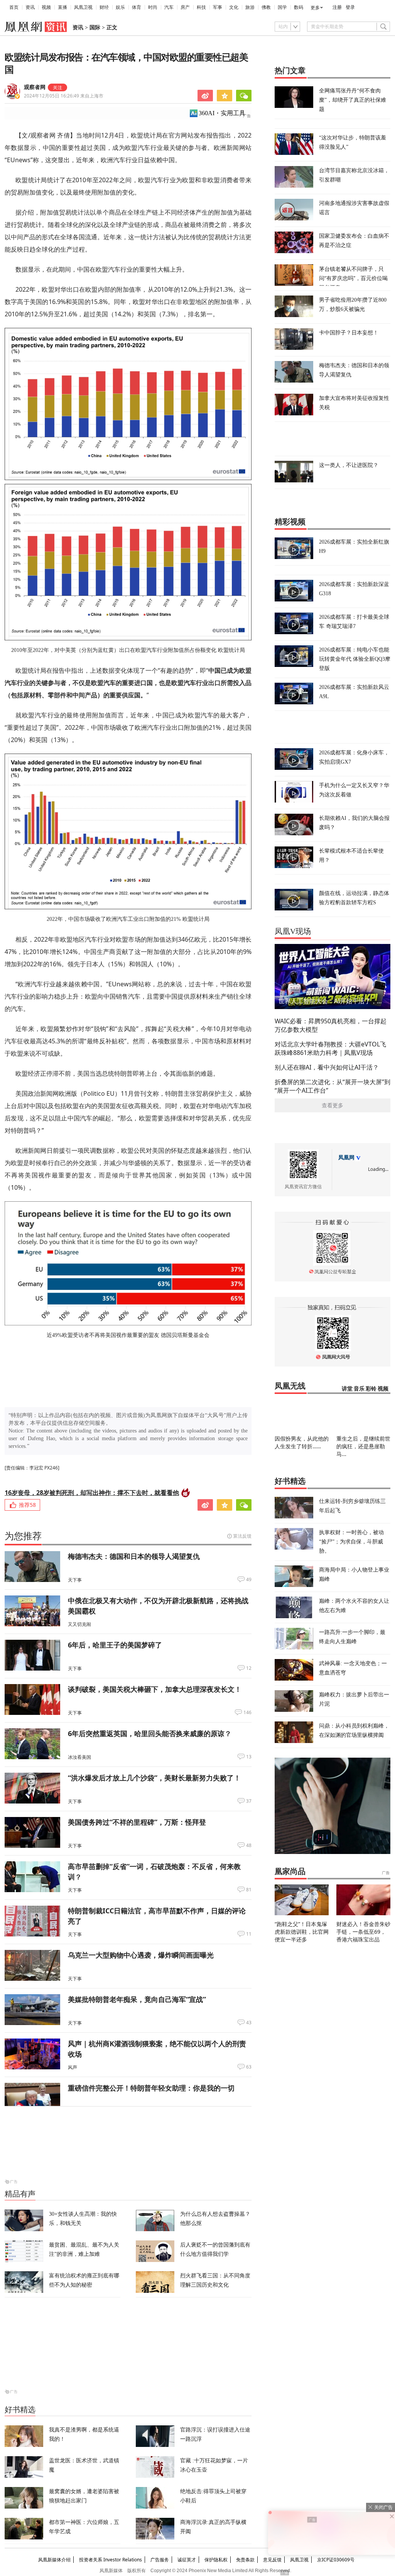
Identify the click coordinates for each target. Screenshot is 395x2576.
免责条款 (245, 2560)
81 (249, 1890)
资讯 (30, 7)
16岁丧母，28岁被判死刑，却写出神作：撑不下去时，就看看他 (92, 1493)
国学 (282, 7)
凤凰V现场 (293, 931)
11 (249, 1934)
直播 (62, 7)
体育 (137, 7)
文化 (234, 7)
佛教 (266, 7)
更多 (315, 8)
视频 (46, 7)
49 (249, 1580)
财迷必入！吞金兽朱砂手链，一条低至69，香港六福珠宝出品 (363, 1932)
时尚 (153, 7)
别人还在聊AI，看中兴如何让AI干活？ (327, 1067)
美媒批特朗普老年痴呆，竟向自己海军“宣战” (137, 1999)
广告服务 (160, 2560)
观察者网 (35, 87)
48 (249, 1846)
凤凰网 (346, 1158)
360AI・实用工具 (222, 113)
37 (249, 1801)
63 (249, 2067)
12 (249, 1668)
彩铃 (371, 1389)
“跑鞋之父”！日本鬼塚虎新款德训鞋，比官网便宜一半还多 (302, 1932)
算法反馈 (242, 1536)
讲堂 (347, 1389)
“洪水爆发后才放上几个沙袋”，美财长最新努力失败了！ (154, 1778)
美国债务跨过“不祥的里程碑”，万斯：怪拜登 (137, 1822)
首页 (14, 7)
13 (249, 1757)
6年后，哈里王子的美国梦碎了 (115, 1645)
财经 (104, 7)
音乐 (359, 1389)
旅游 (250, 7)
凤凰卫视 (83, 7)
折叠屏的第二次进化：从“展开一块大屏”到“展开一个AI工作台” (333, 1086)
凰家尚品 (290, 1871)
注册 (337, 7)
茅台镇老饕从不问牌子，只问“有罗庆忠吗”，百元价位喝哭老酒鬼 (353, 278)
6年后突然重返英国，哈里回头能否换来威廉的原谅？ (150, 1733)
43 (249, 2023)
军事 (218, 7)
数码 (299, 7)
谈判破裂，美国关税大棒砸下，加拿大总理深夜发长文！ (155, 1689)
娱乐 (120, 7)
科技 (201, 7)
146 (247, 1713)
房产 (185, 7)
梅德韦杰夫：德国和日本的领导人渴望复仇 (134, 1556)
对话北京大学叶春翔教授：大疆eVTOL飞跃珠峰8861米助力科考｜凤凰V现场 (330, 1048)
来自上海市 (64, 96)
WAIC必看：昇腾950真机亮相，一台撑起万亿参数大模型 (331, 1025)
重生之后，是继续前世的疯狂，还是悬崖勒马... (363, 1446)
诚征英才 (187, 2560)
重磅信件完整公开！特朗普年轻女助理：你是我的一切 (151, 2088)
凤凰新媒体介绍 (54, 2560)
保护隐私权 (216, 2560)
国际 (95, 28)
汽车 (169, 7)
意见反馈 (272, 2560)
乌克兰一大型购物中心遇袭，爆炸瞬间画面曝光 (141, 1955)
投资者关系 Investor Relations (111, 2560)
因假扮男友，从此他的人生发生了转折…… (302, 1442)
